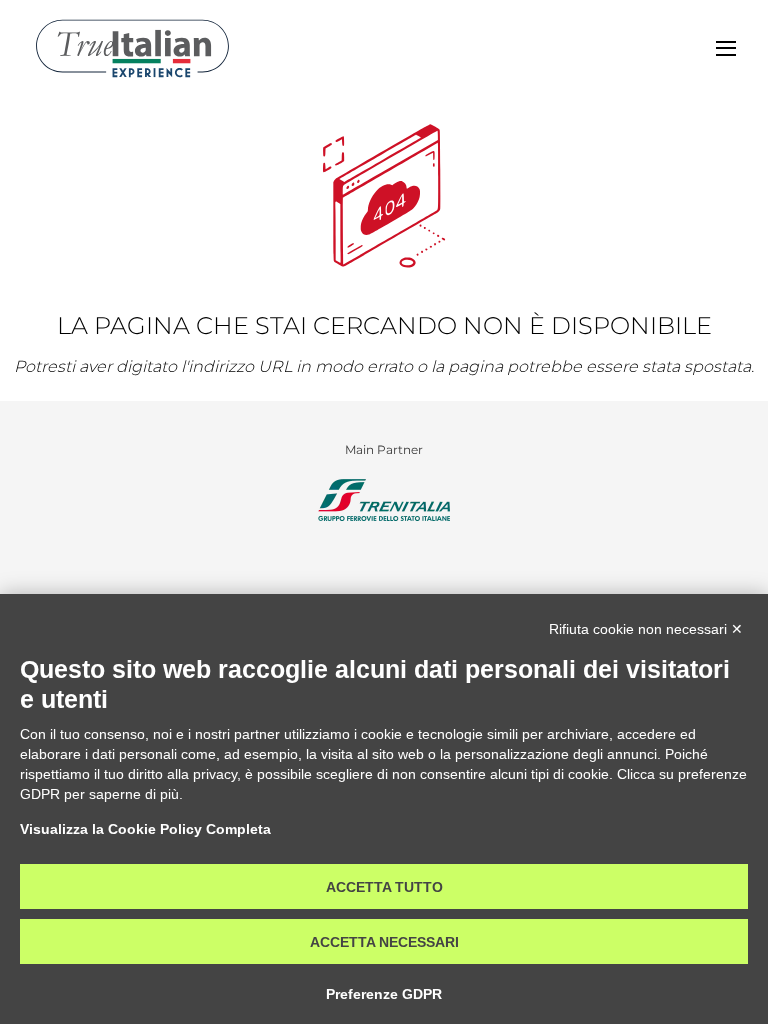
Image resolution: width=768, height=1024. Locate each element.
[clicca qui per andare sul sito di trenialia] (384, 500)
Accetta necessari (384, 942)
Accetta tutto (384, 887)
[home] (132, 48)
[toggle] (726, 48)
